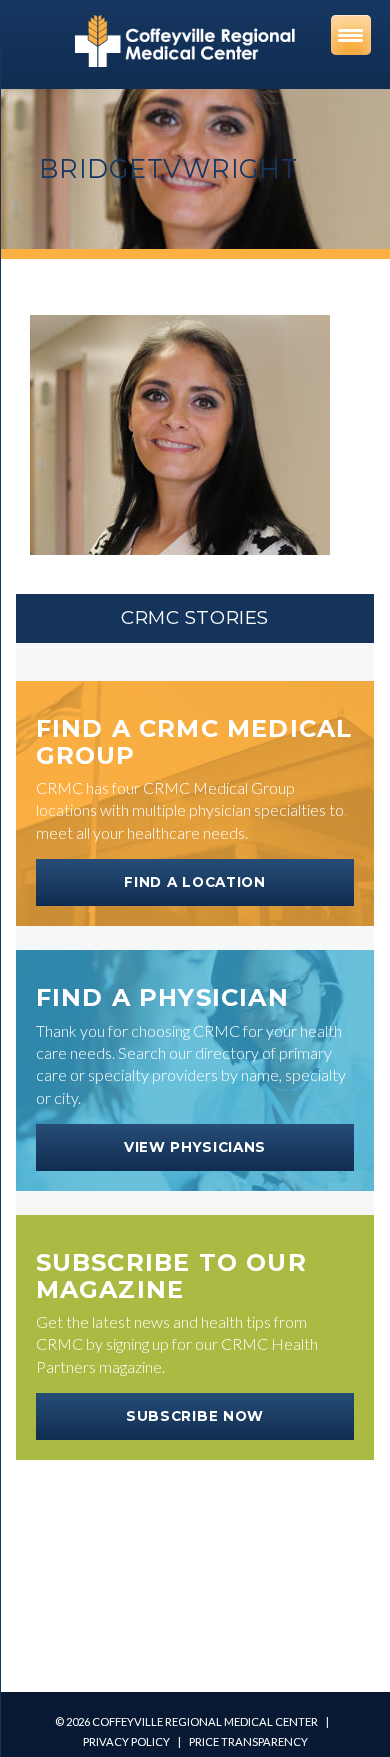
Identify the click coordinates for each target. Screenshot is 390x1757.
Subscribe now (195, 1416)
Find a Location (194, 882)
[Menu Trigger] (351, 35)
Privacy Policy (126, 1741)
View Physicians (195, 1147)
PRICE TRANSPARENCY (248, 1741)
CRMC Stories (195, 617)
